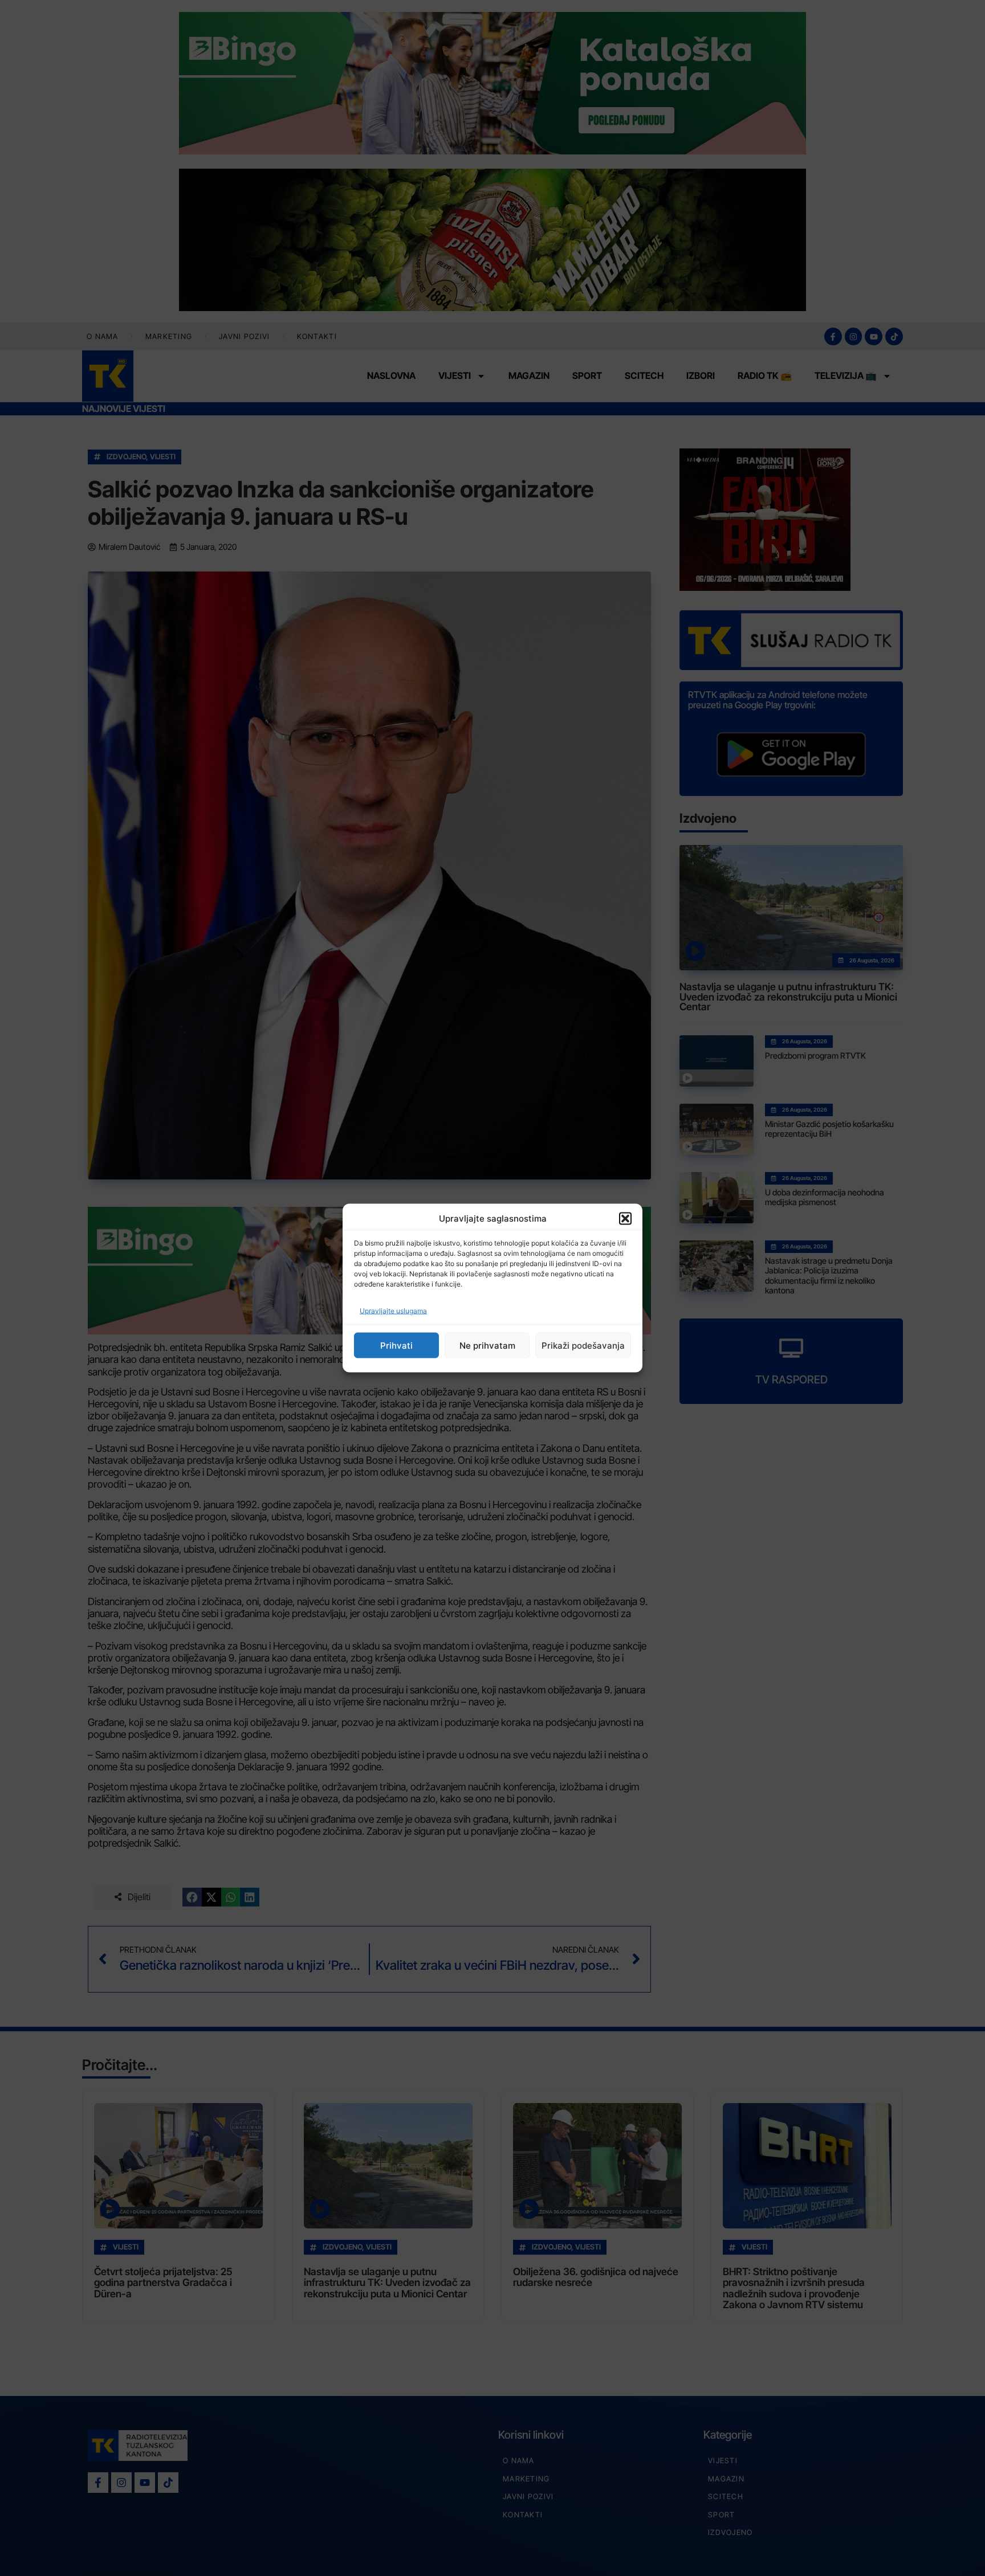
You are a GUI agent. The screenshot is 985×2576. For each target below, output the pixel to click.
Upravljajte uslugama (393, 1311)
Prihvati (396, 1345)
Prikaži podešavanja (583, 1345)
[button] (625, 1218)
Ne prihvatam (487, 1345)
